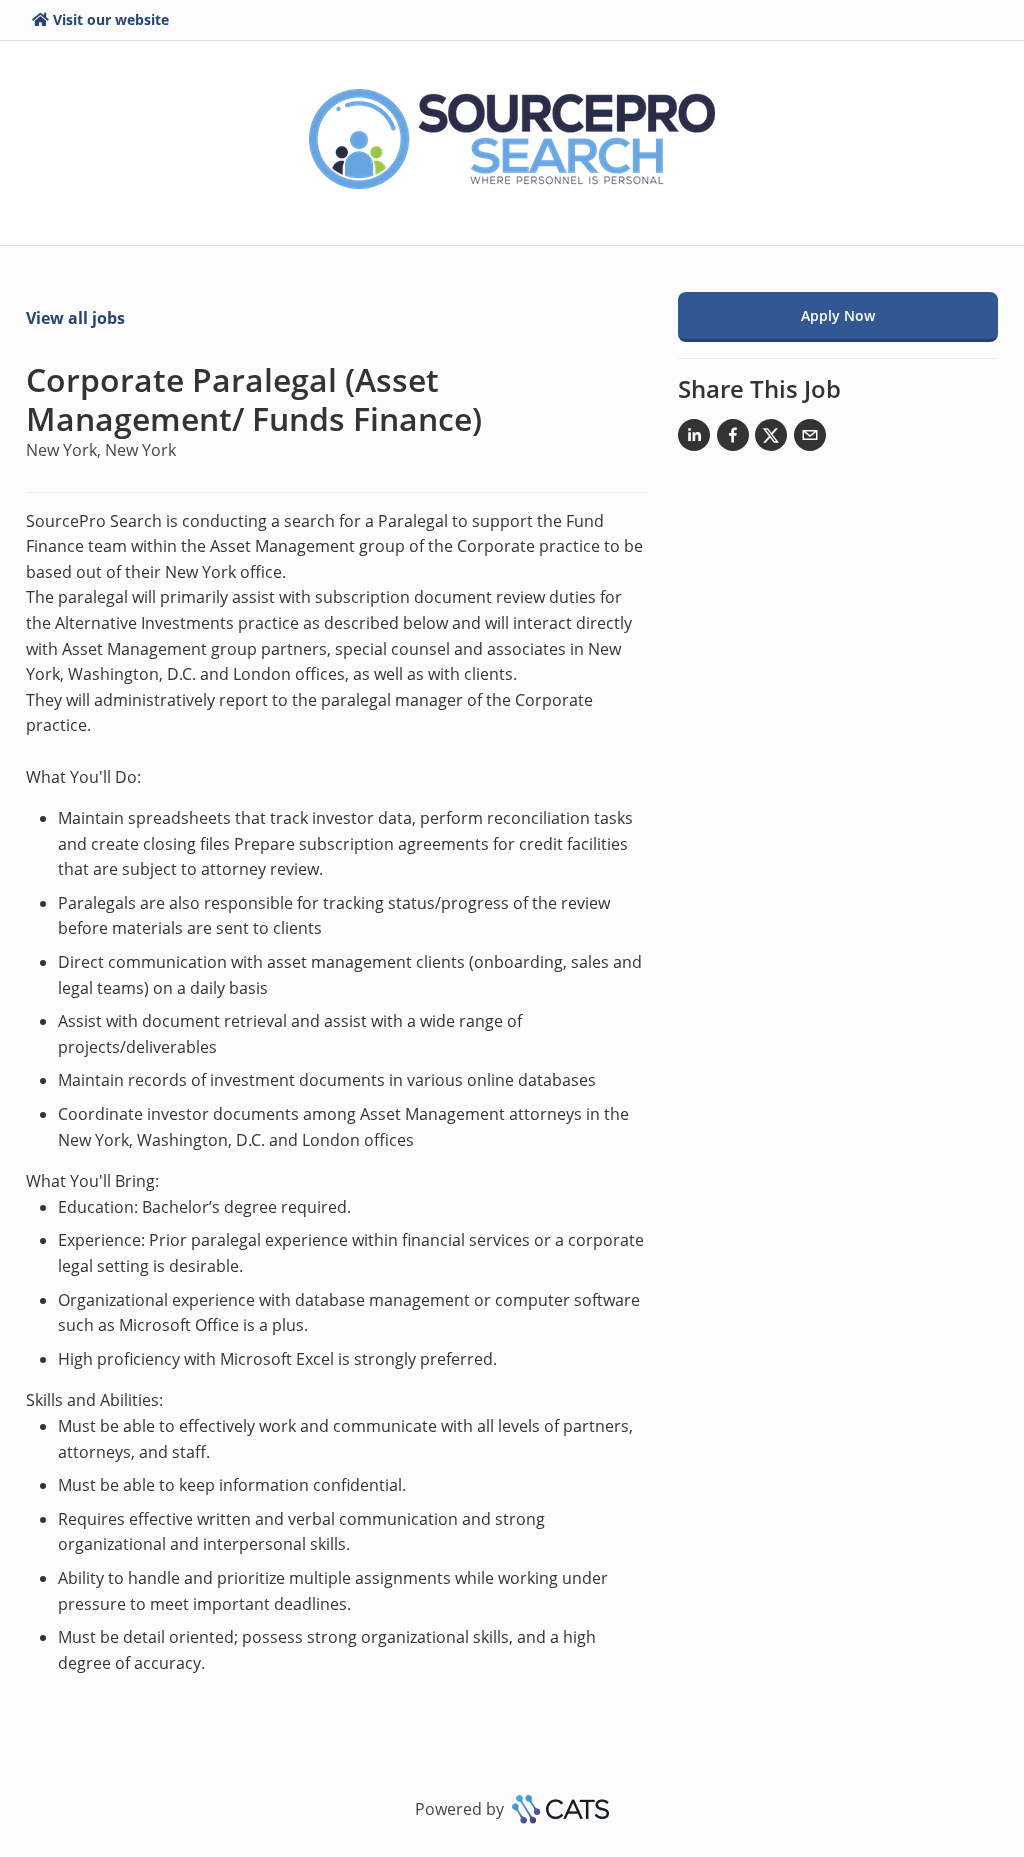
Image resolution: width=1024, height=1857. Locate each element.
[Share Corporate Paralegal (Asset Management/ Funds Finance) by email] (810, 439)
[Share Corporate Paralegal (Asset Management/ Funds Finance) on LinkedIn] (694, 439)
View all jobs (75, 318)
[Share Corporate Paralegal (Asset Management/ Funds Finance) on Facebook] (733, 439)
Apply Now (838, 315)
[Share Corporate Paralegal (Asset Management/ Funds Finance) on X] (771, 439)
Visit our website (111, 19)
